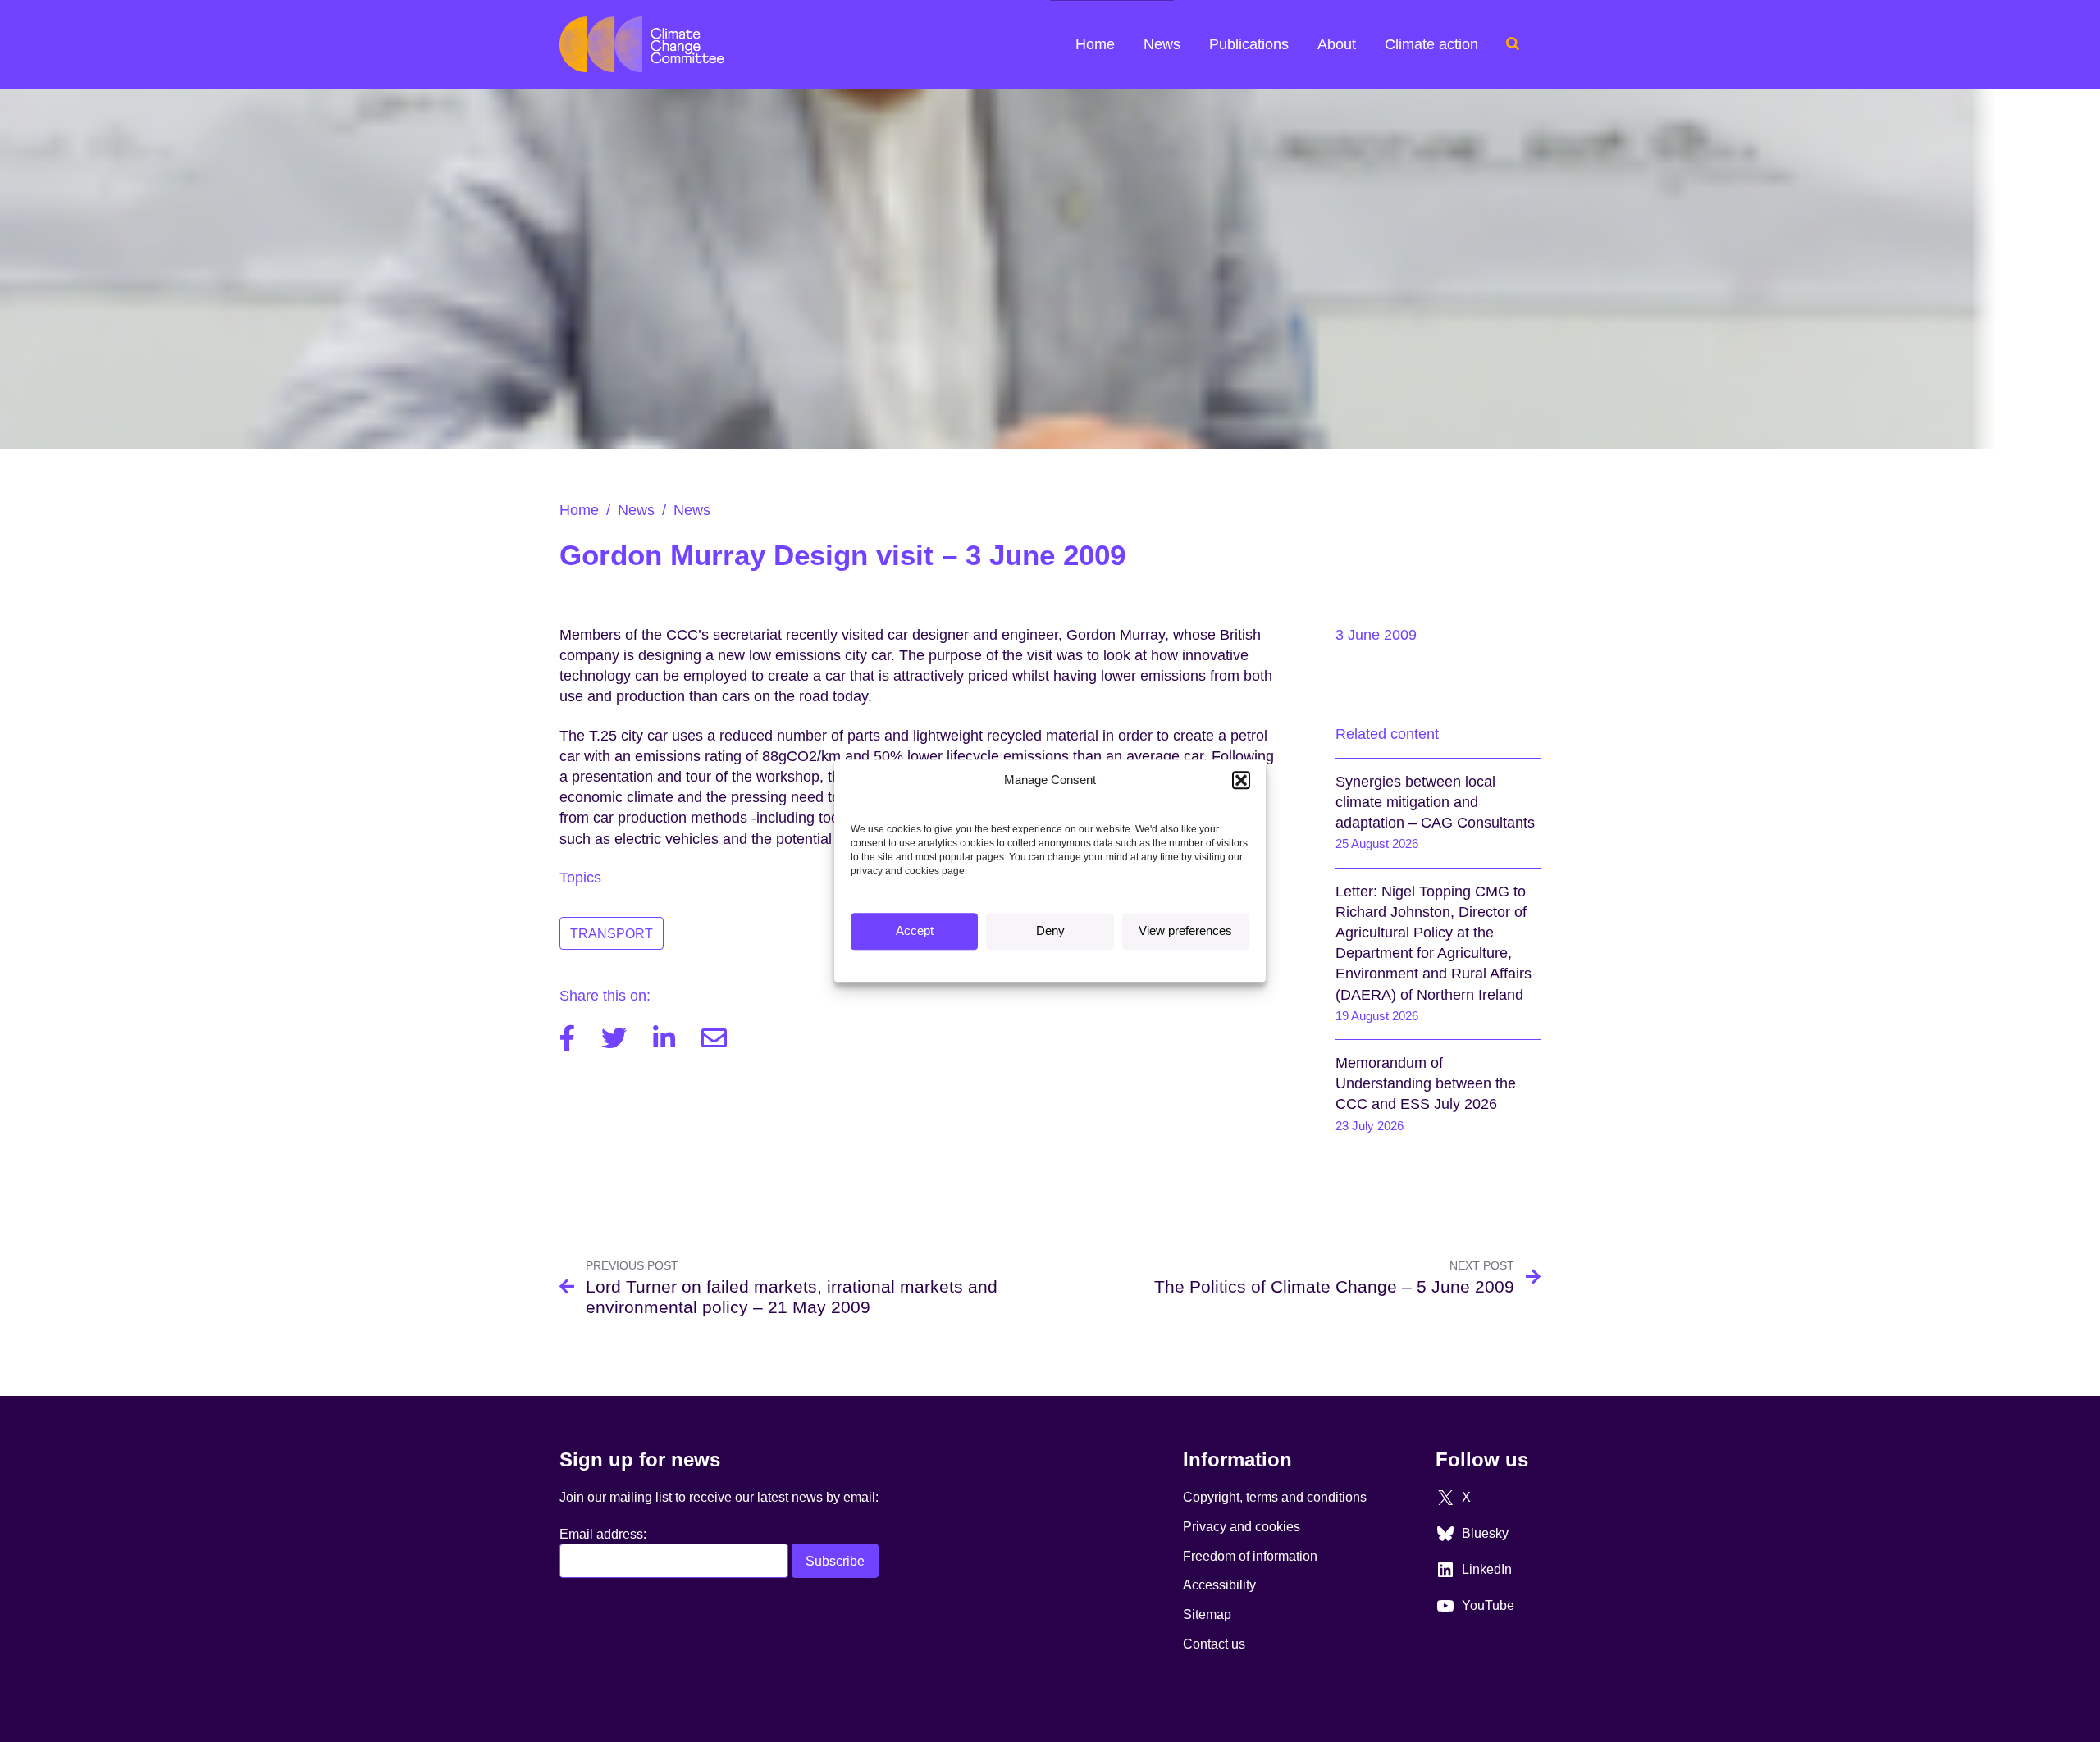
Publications (1249, 44)
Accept (915, 931)
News (1162, 44)
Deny (1050, 931)
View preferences (1185, 931)
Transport (612, 933)
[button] (1241, 780)
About (1337, 44)
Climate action (1431, 44)
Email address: (603, 1534)
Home (1095, 44)
